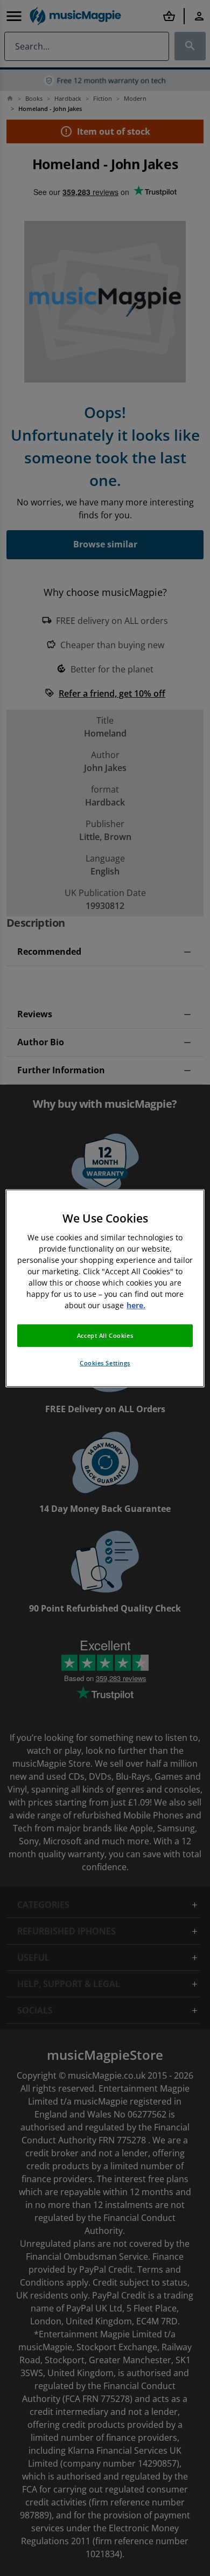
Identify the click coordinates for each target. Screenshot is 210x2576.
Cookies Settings (105, 1363)
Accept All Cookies (105, 1335)
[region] (105, 1288)
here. (136, 1305)
